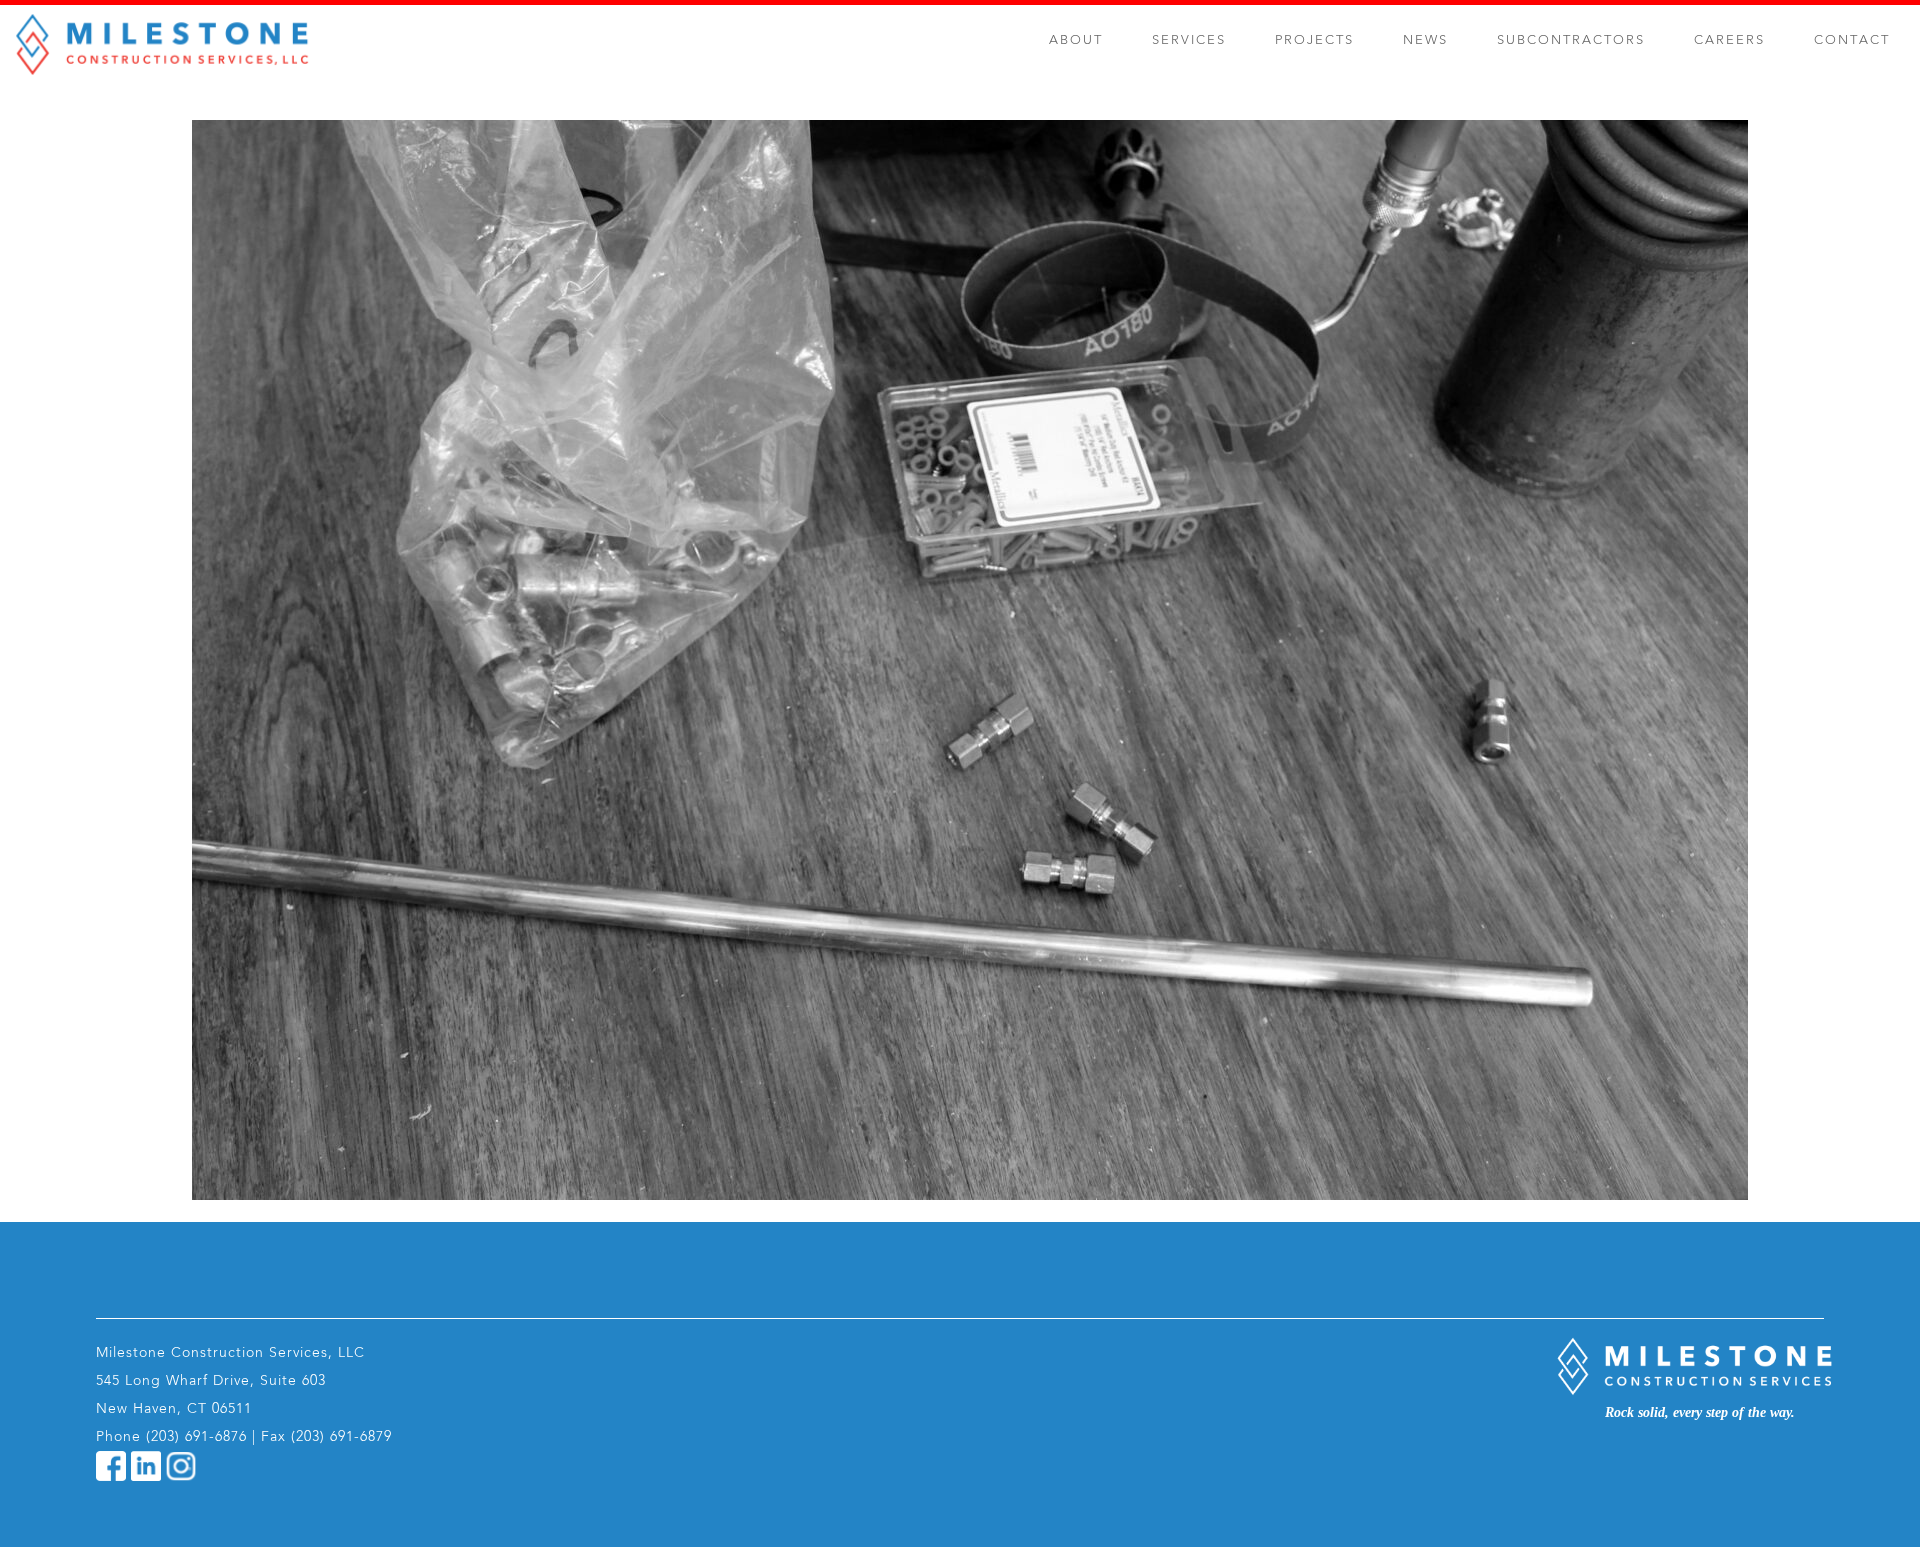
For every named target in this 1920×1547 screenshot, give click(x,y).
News (1425, 40)
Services (1189, 40)
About (1076, 40)
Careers (1729, 40)
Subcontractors (1571, 40)
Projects (1314, 40)
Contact (1852, 40)
